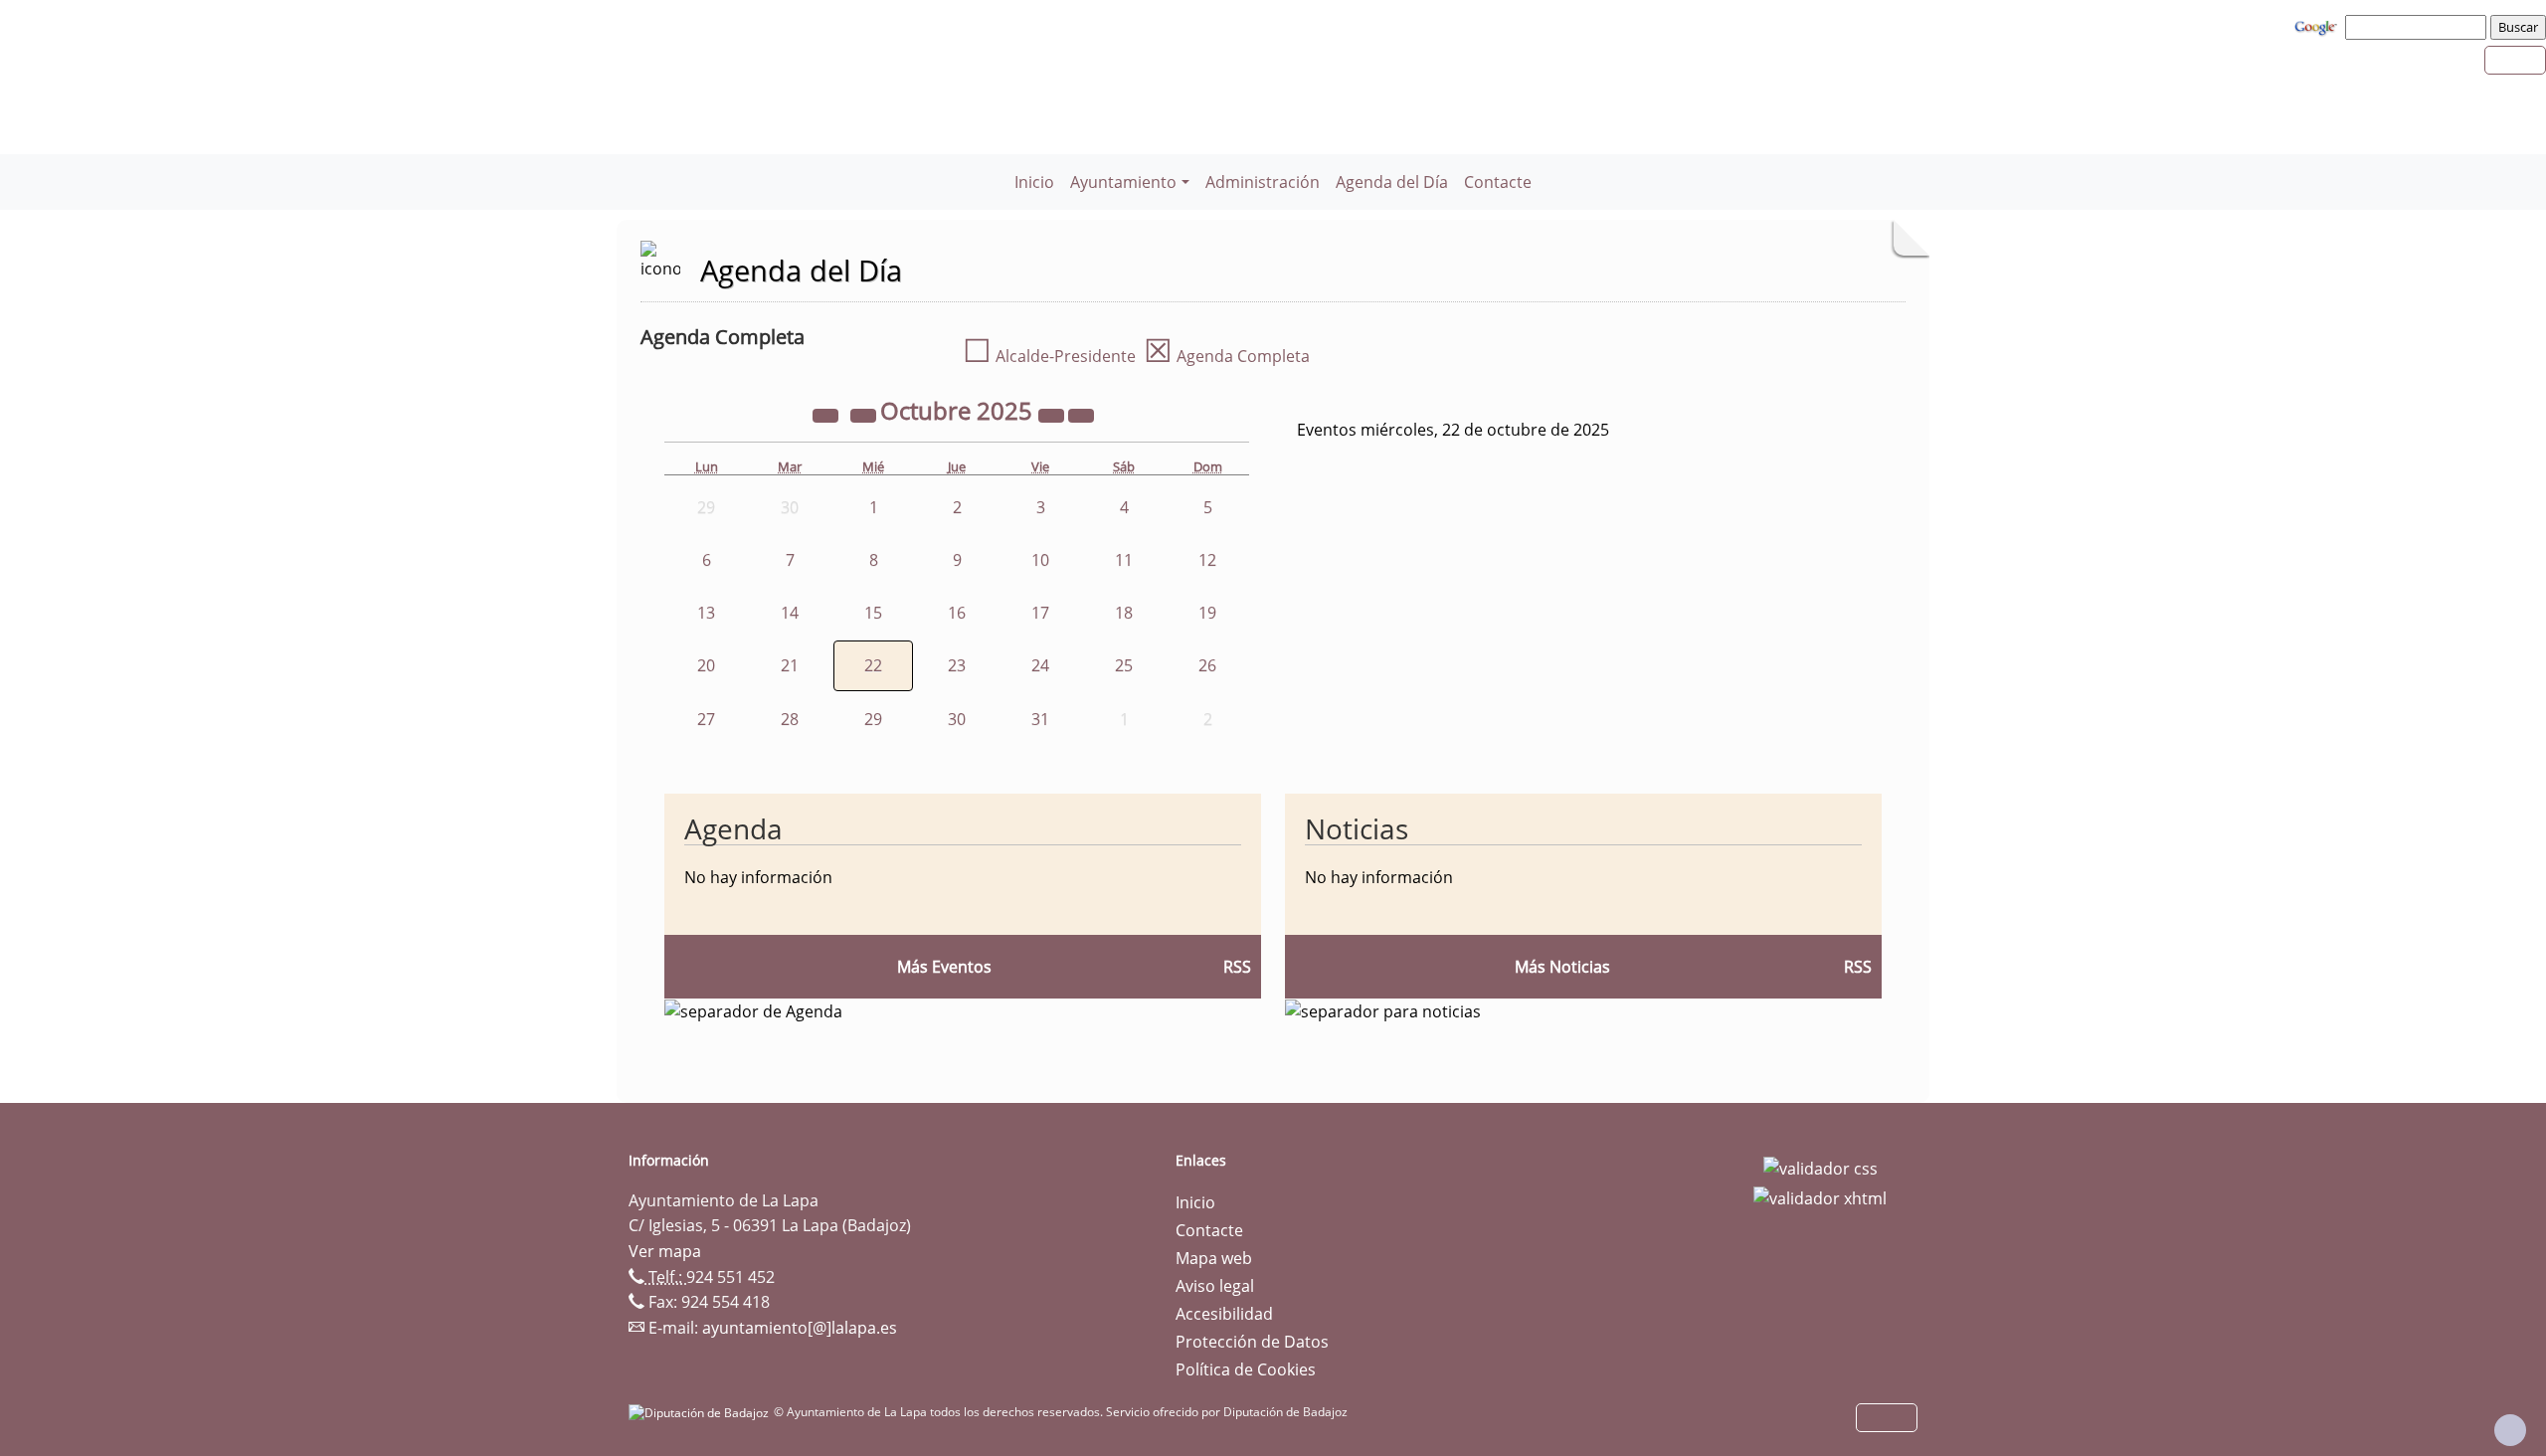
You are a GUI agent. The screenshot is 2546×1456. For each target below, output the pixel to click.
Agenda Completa (1227, 356)
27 (706, 719)
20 (706, 665)
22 (873, 665)
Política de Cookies (1246, 1369)
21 (790, 665)
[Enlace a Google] (2318, 26)
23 (957, 665)
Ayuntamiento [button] (1123, 182)
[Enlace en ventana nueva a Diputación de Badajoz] (701, 1412)
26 (1207, 665)
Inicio (1034, 182)
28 (790, 719)
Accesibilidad (1224, 1314)
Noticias (1357, 828)
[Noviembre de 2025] (1081, 414)
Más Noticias (1562, 967)
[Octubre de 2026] (1053, 414)
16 (957, 613)
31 (1040, 719)
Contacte (1498, 182)
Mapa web (1214, 1258)
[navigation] (2419, 27)
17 (1040, 613)
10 (1040, 560)
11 (1124, 560)
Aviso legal (1215, 1286)
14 (790, 613)
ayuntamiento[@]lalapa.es (800, 1328)
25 (1124, 665)
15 (873, 613)
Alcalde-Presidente (1049, 356)
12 (1207, 560)
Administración (1263, 182)
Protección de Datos (1252, 1342)
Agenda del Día (1392, 182)
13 (706, 613)
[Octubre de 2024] (827, 414)
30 (957, 719)
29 (873, 719)
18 (1124, 613)
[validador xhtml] (1820, 1196)
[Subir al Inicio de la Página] (2510, 1430)
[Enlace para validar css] (1820, 1167)
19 (1207, 613)
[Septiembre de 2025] (865, 414)
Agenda (733, 828)
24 (1040, 665)
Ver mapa (665, 1251)
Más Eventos (944, 967)
